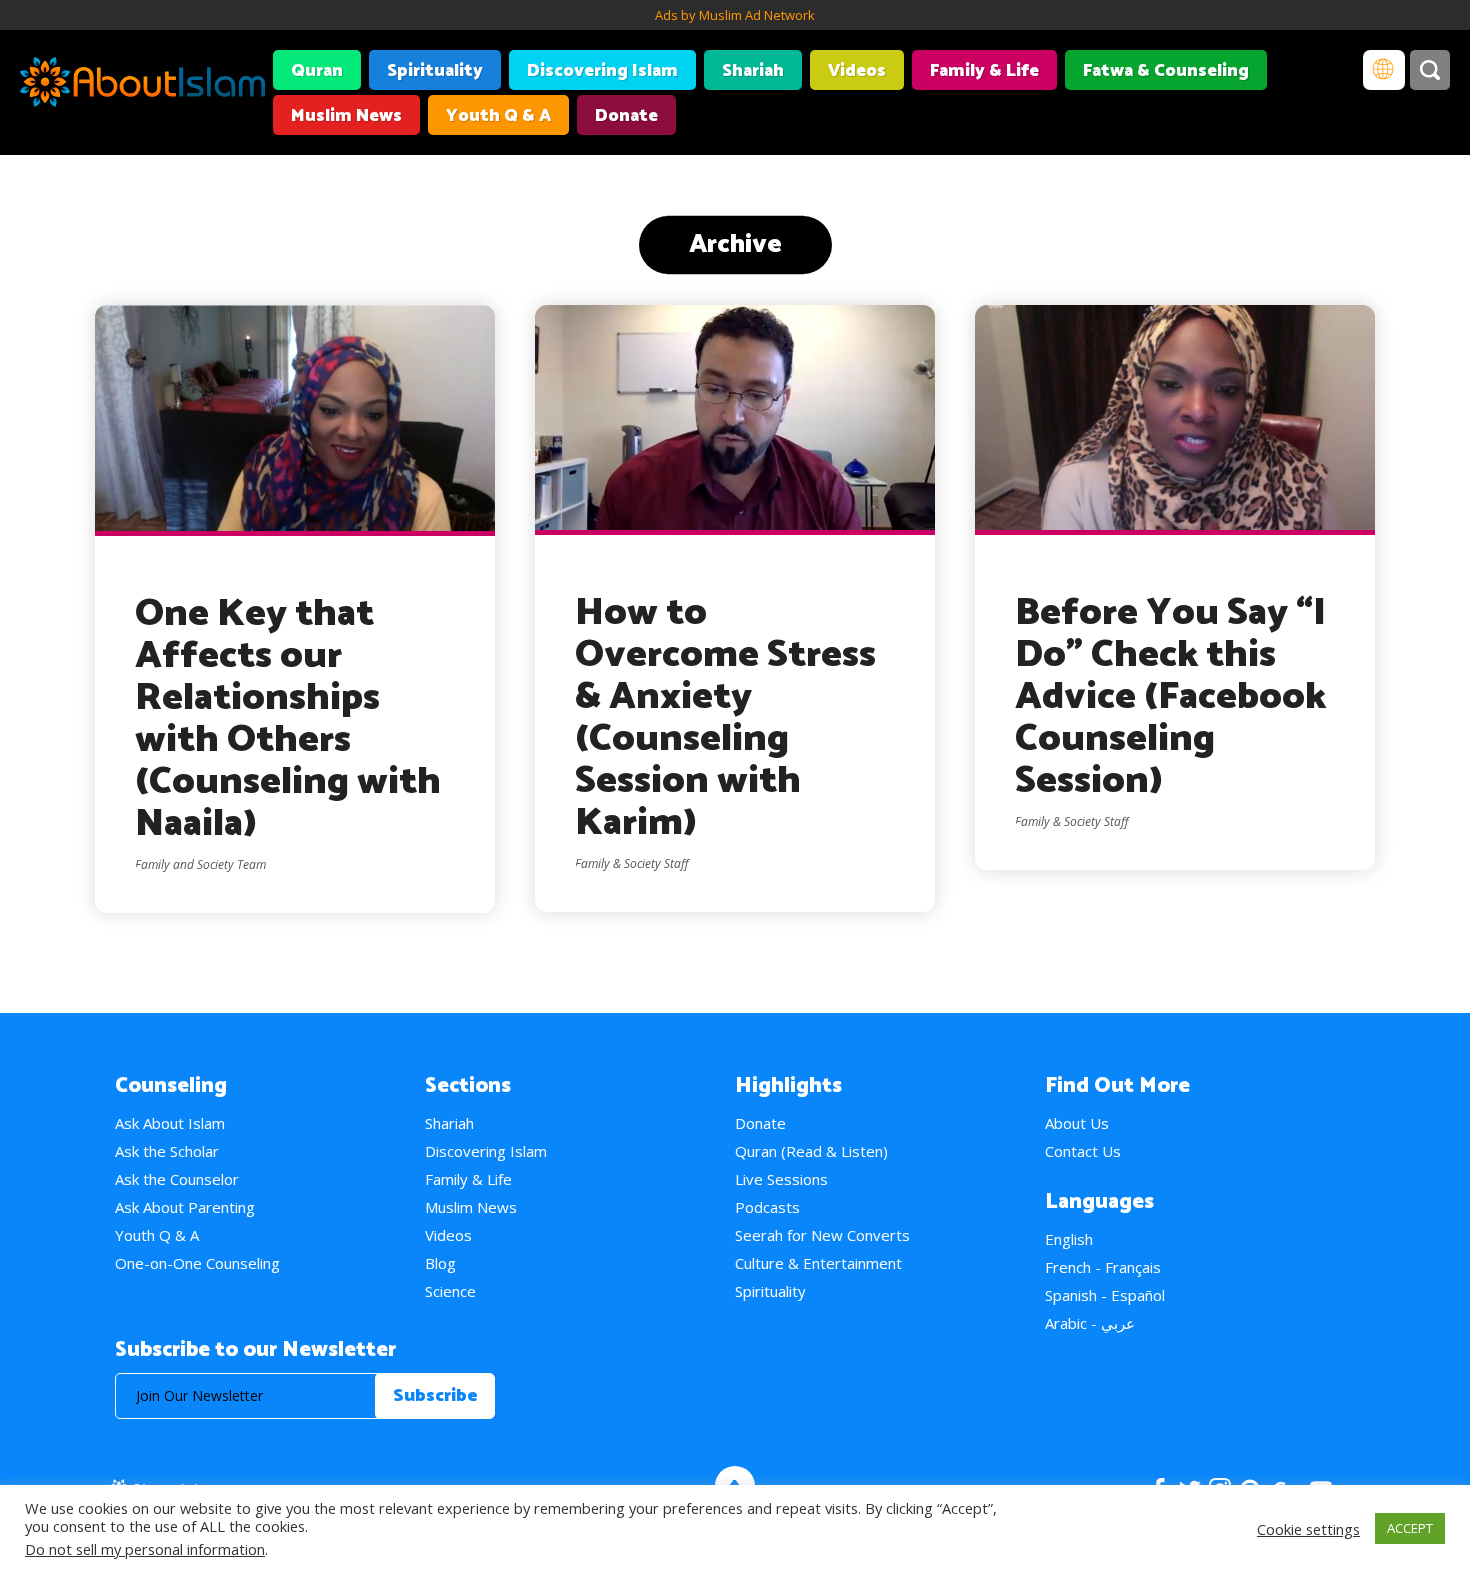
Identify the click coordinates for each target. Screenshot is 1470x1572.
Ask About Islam (170, 1123)
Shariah (753, 71)
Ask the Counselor (177, 1179)
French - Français (1103, 1267)
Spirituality (435, 71)
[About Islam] (142, 85)
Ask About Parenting (185, 1207)
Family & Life (984, 71)
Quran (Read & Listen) (811, 1151)
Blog (440, 1263)
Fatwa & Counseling (1166, 71)
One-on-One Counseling (197, 1263)
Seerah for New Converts (822, 1235)
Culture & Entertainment (818, 1263)
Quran (317, 71)
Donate (626, 116)
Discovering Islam (602, 71)
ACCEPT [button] (1410, 1528)
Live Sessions (781, 1179)
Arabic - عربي (1090, 1323)
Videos (857, 71)
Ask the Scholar (167, 1151)
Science (450, 1291)
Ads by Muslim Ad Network (735, 15)
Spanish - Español (1105, 1295)
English (1069, 1239)
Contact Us (1083, 1151)
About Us (1077, 1123)
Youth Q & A (498, 116)
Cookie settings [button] (1308, 1529)
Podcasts (767, 1207)
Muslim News (346, 116)
